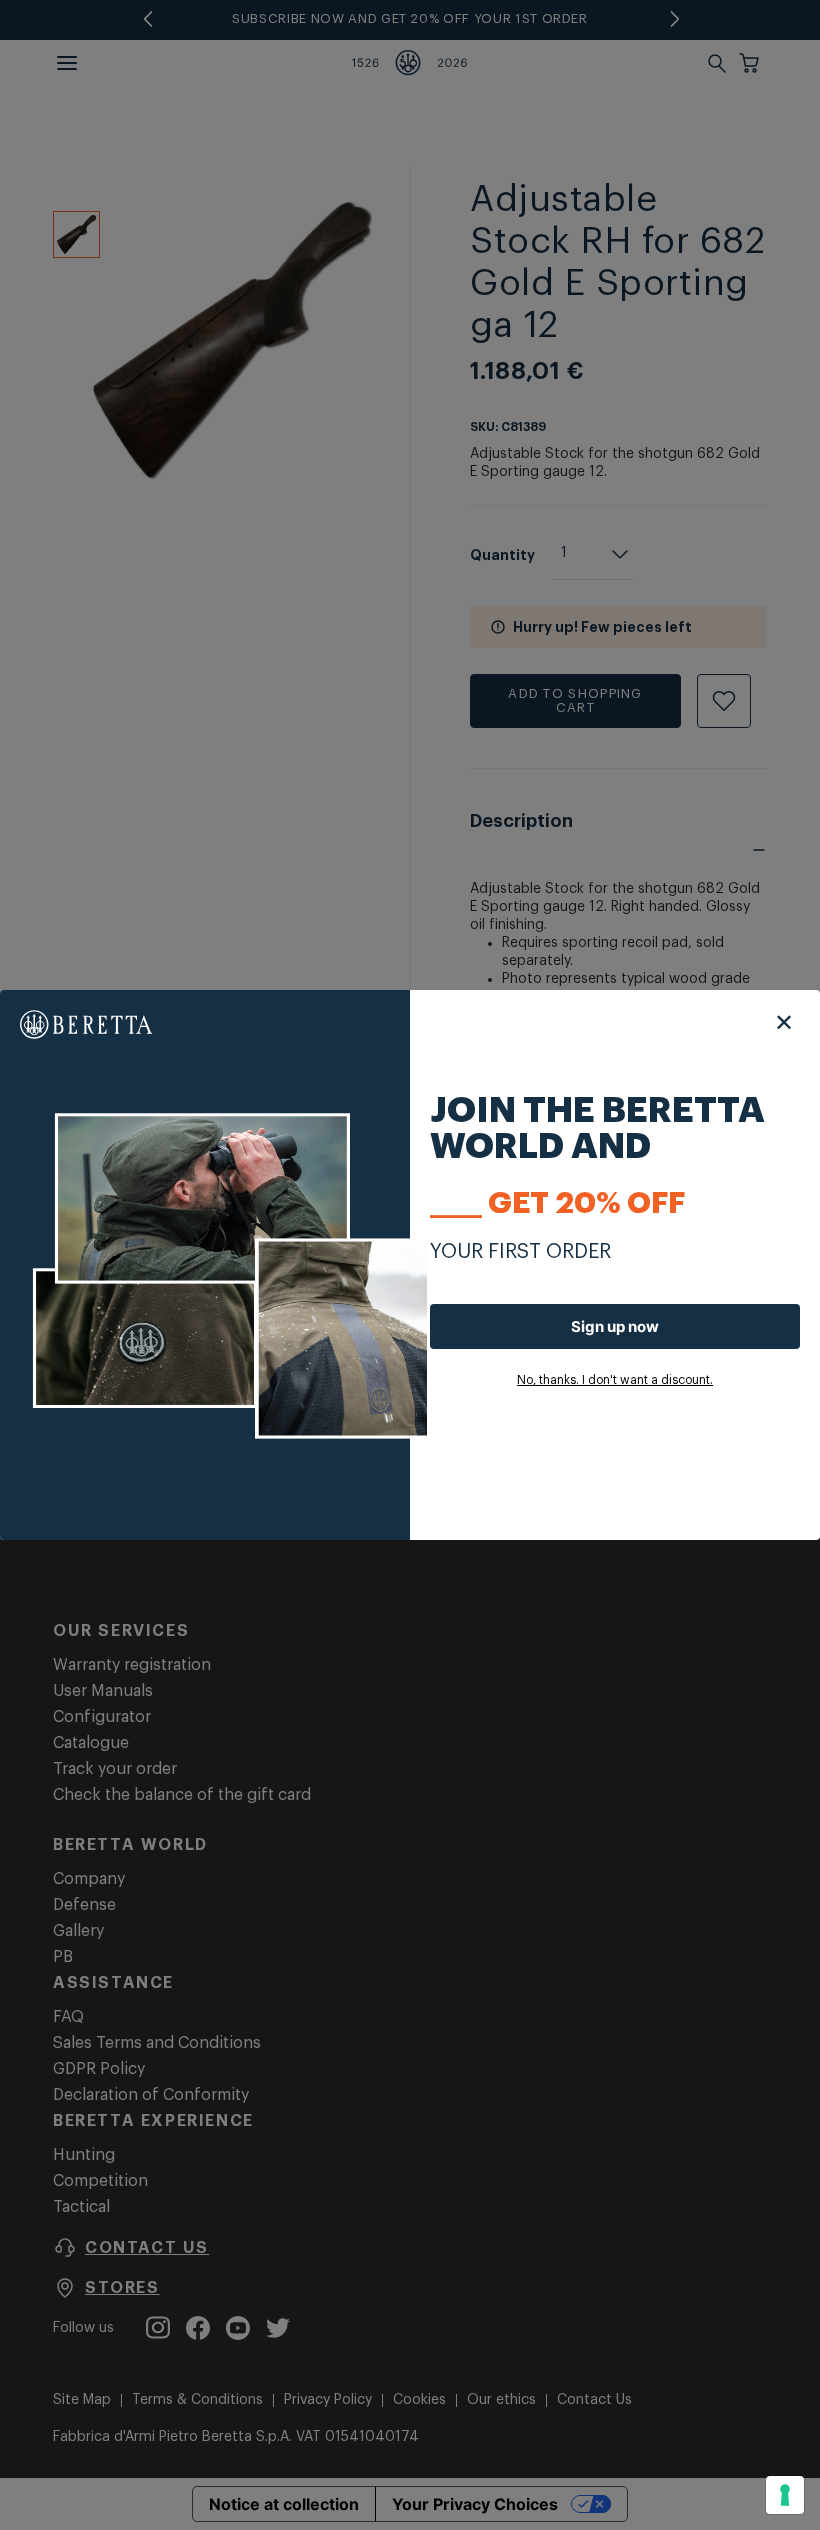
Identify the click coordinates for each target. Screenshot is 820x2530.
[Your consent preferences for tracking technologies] (785, 2495)
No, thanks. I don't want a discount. (615, 1380)
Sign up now (615, 1326)
